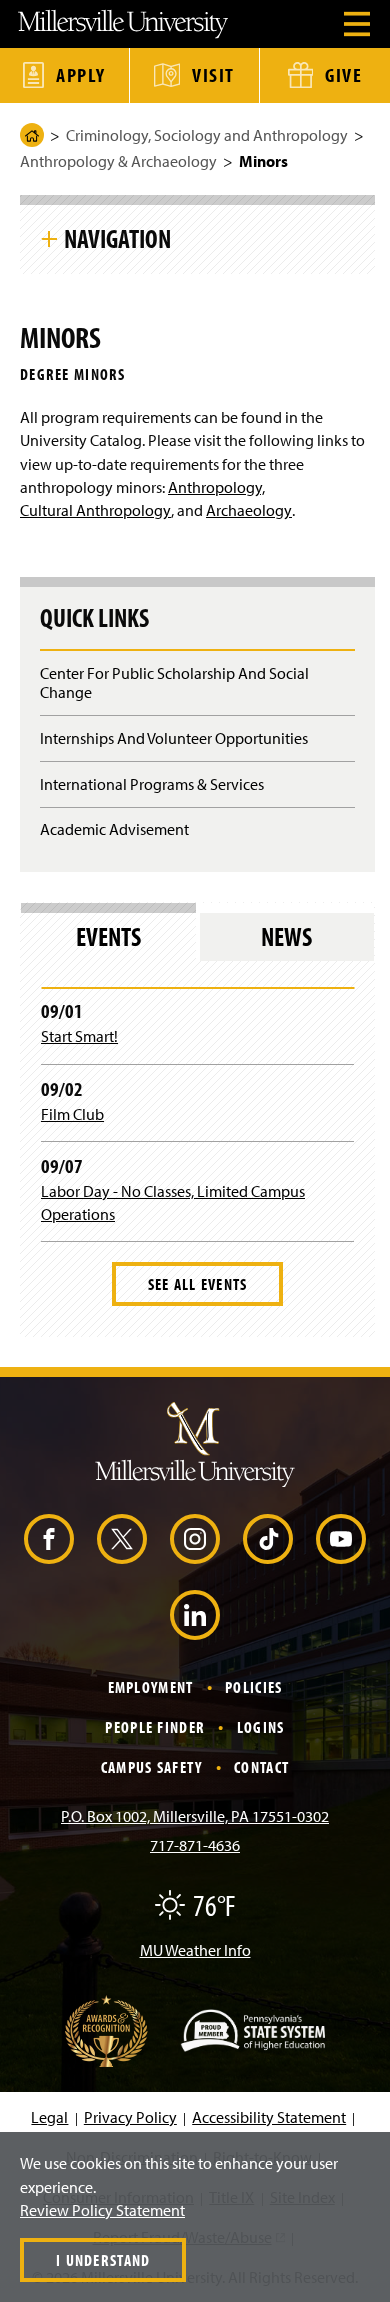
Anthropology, (216, 487)
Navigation (117, 238)
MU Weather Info (195, 1950)
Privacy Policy (130, 2117)
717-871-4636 (195, 1845)
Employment (151, 1687)
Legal (49, 2117)
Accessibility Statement (269, 2117)
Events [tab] (108, 936)
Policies (253, 1687)
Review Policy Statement (102, 2210)
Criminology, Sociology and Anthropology (207, 135)
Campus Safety (152, 1767)
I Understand (103, 2260)
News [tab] (286, 936)
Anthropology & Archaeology (118, 161)
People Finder (155, 1727)
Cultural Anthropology (95, 510)
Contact (261, 1767)
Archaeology (249, 510)
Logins (261, 1727)
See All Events (198, 1284)
